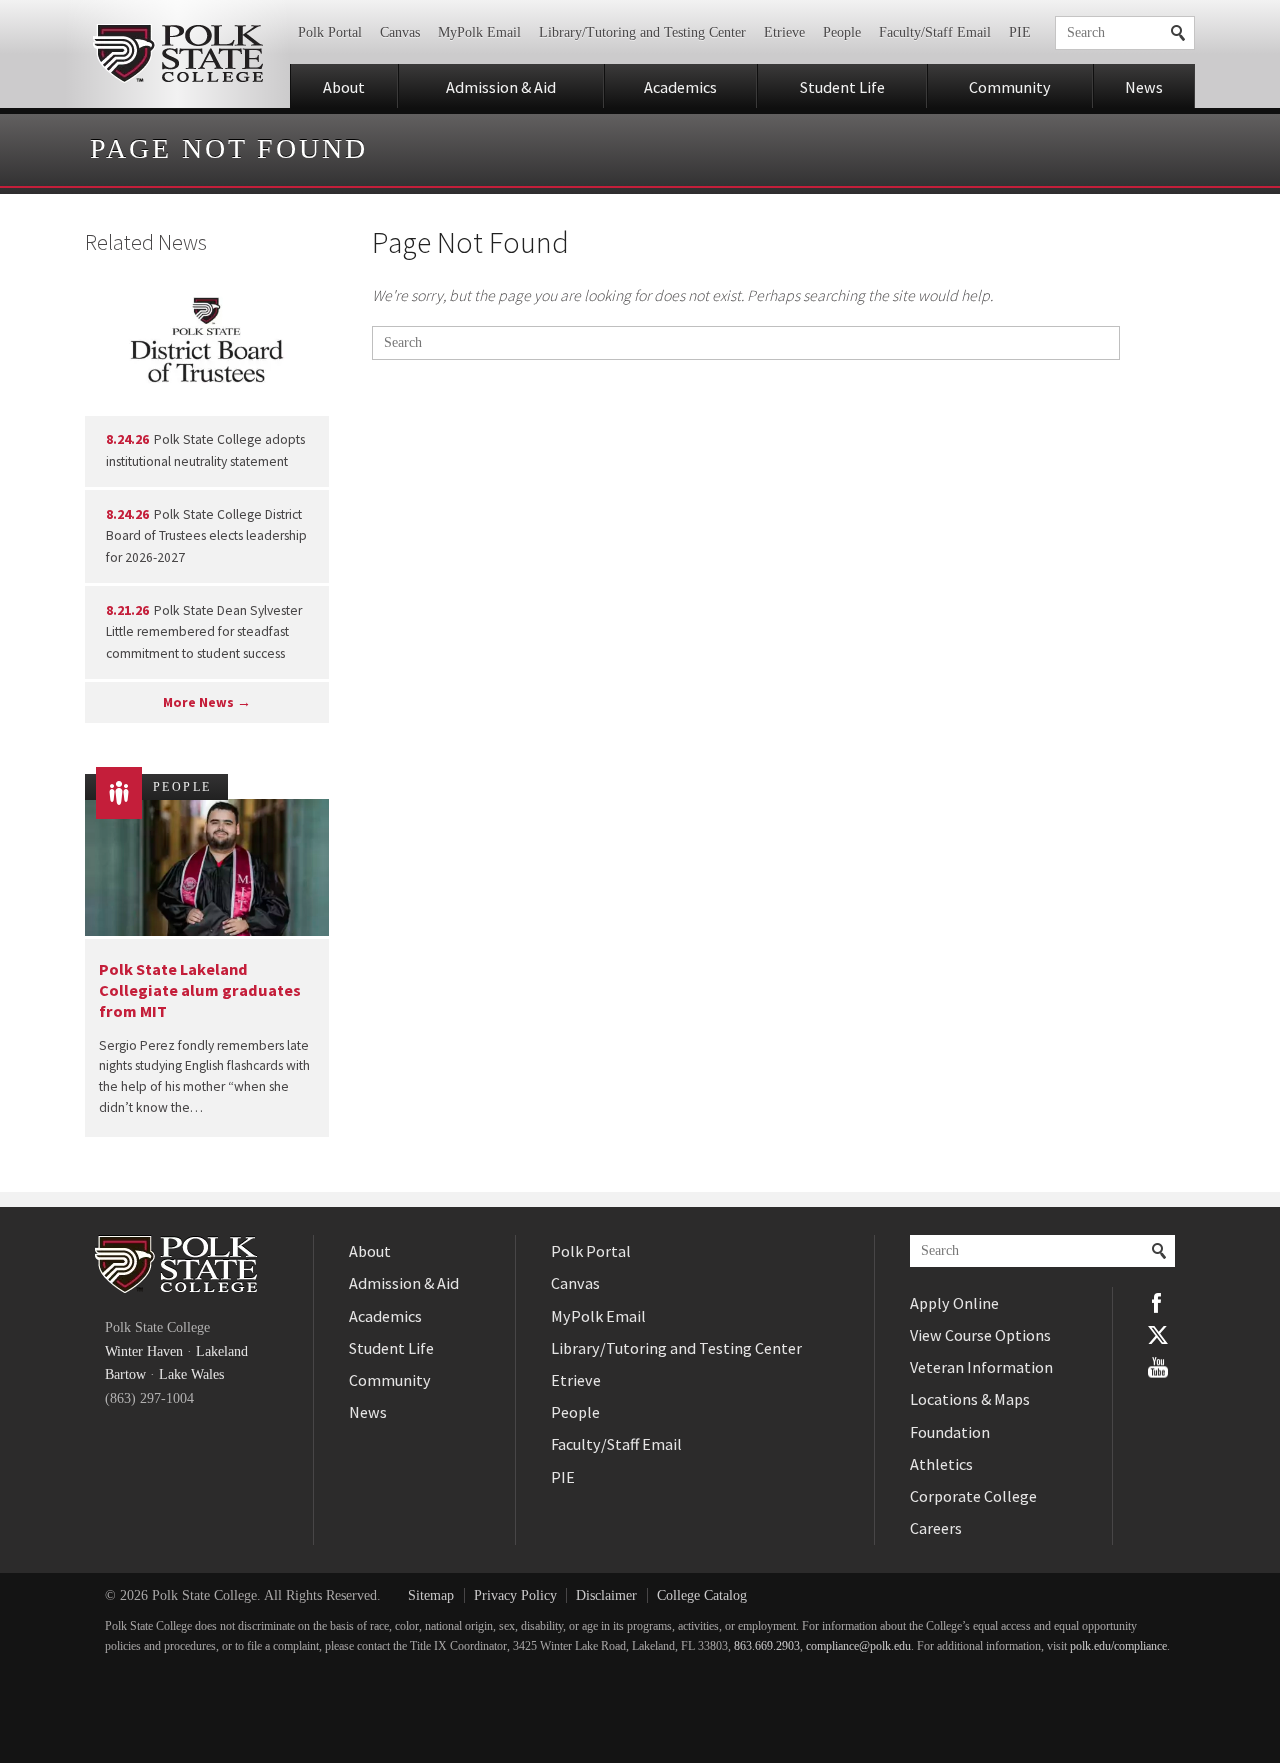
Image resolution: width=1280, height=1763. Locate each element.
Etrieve (784, 32)
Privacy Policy (515, 1595)
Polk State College (177, 54)
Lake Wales (191, 1374)
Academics (680, 87)
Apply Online (954, 1303)
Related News (146, 242)
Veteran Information (981, 1367)
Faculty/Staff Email (935, 32)
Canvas (400, 32)
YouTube (1158, 1367)
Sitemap (431, 1595)
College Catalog (702, 1595)
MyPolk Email (479, 32)
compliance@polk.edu (858, 1646)
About (344, 87)
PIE (1020, 32)
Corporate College (973, 1496)
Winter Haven (144, 1351)
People (842, 32)
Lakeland (222, 1351)
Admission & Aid (501, 87)
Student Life (842, 87)
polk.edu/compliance (1118, 1646)
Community (1010, 87)
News (1144, 87)
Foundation (950, 1432)
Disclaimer (606, 1595)
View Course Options (980, 1335)
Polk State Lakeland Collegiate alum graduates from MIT (200, 990)
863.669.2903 (767, 1646)
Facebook (1158, 1303)
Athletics (941, 1464)
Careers (936, 1528)
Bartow (125, 1374)
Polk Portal (330, 32)
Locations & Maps (970, 1399)
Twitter (1158, 1335)
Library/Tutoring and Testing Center (642, 32)
